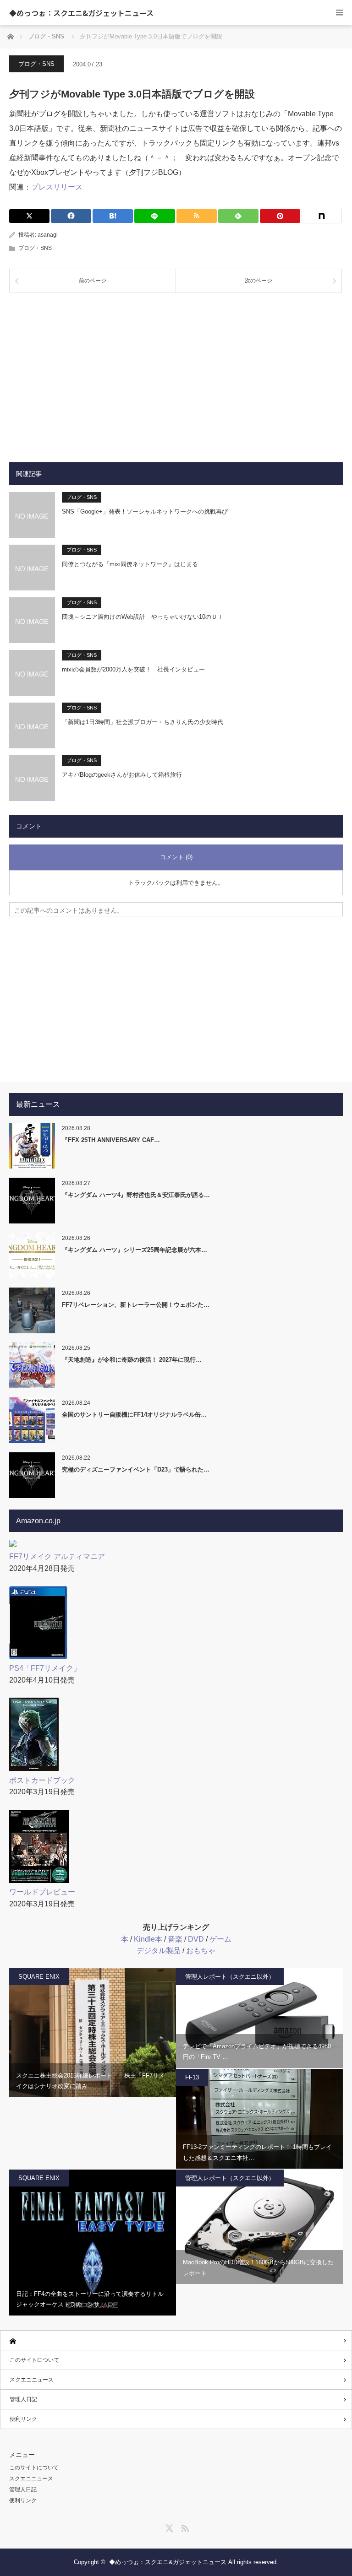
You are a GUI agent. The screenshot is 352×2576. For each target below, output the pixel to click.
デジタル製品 (159, 1951)
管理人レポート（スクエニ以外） (230, 1977)
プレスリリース (57, 187)
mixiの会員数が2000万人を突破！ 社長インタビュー (133, 669)
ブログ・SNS (36, 64)
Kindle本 (148, 1939)
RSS (184, 2527)
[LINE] (154, 216)
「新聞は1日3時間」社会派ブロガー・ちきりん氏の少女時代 (143, 722)
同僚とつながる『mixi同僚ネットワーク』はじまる (130, 564)
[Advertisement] (176, 370)
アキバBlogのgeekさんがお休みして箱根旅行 (122, 775)
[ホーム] (176, 2341)
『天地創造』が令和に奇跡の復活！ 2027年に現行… (132, 1360)
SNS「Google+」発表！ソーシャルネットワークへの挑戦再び (145, 511)
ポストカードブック (42, 1780)
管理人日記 (23, 2399)
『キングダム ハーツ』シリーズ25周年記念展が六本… (135, 1250)
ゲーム (220, 1939)
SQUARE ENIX (39, 1977)
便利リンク (23, 2419)
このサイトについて (34, 2360)
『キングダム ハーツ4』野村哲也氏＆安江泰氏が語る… (136, 1195)
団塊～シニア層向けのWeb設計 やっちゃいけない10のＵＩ (143, 617)
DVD (196, 1939)
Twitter (168, 2527)
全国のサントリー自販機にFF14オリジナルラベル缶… (134, 1415)
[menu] (339, 13)
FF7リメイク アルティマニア (57, 1556)
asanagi (48, 235)
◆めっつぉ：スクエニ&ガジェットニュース (81, 13)
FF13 (192, 2077)
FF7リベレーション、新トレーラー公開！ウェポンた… (136, 1305)
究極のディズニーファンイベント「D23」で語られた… (136, 1469)
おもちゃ (201, 1951)
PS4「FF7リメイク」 (45, 1668)
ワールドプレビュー (42, 1892)
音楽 (175, 1939)
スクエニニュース (32, 2380)
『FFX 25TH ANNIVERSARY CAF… (111, 1140)
